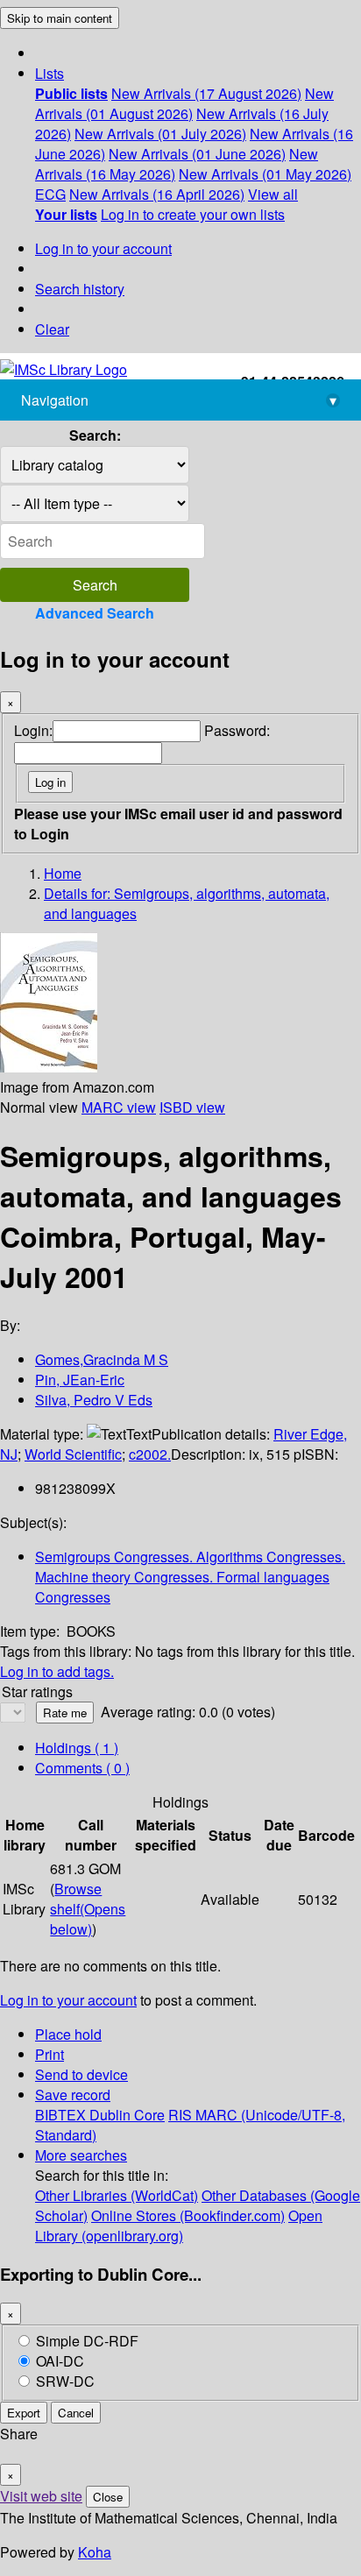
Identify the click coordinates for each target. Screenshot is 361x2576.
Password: (237, 730)
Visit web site (41, 2496)
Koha (95, 2552)
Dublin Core (127, 2115)
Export (24, 2413)
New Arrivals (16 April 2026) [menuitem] (157, 194)
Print (50, 2054)
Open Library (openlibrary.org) (179, 2226)
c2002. (150, 1454)
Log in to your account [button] (68, 2000)
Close (108, 2497)
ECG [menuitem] (50, 194)
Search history (80, 289)
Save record (73, 2095)
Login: (33, 730)
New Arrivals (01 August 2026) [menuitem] (184, 103)
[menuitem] (71, 93)
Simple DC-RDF (87, 2341)
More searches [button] (81, 2155)
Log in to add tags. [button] (57, 1671)
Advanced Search (95, 613)
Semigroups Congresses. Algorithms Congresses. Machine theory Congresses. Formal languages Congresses (190, 1577)
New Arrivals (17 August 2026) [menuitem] (206, 93)
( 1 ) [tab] (77, 1748)
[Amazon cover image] (49, 1067)
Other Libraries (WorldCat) (117, 2195)
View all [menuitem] (273, 194)
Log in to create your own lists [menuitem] (193, 214)
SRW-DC (65, 2381)
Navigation (179, 400)
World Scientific (73, 1454)
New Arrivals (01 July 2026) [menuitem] (160, 134)
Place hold (68, 2034)
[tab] (82, 1768)
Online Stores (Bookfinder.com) (188, 2215)
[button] (50, 73)
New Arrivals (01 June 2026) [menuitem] (197, 154)
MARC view (119, 1107)
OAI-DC (60, 2361)
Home (63, 873)
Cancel (76, 2413)
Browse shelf (88, 1909)
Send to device (81, 2074)
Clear (52, 329)
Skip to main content (60, 18)
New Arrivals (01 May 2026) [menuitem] (265, 174)
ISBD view (192, 1107)
